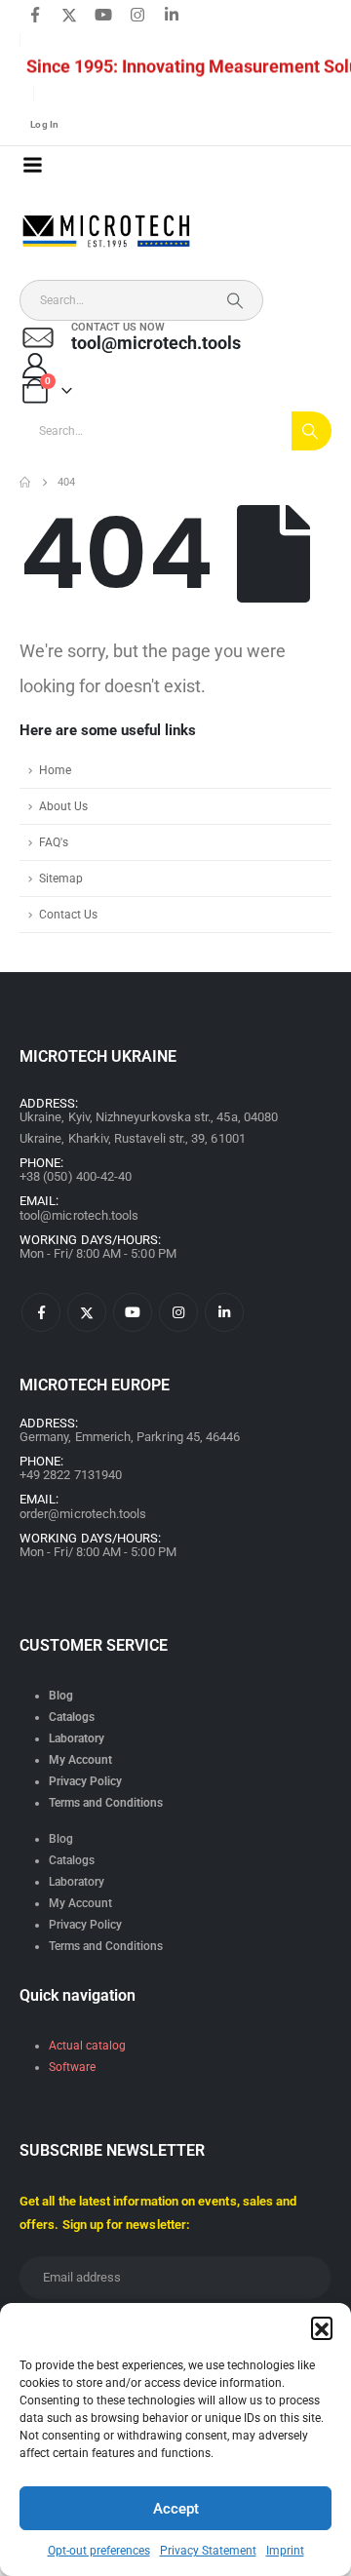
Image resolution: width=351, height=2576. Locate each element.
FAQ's (54, 842)
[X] (69, 15)
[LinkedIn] (172, 15)
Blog (61, 1696)
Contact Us (68, 915)
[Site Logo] (107, 232)
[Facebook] (35, 15)
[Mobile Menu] (32, 165)
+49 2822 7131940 (71, 1475)
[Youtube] (103, 15)
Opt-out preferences (99, 2551)
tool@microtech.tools (79, 1215)
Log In (45, 124)
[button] (322, 2327)
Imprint (285, 2551)
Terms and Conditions (106, 1803)
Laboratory (77, 1738)
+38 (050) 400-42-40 (76, 1176)
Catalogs (72, 1717)
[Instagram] (137, 15)
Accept (176, 2509)
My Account (80, 1760)
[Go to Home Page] (25, 483)
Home (55, 770)
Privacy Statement (208, 2551)
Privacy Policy (85, 1781)
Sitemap (61, 878)
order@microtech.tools (83, 1514)
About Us (63, 806)
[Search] (235, 300)
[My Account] (35, 366)
